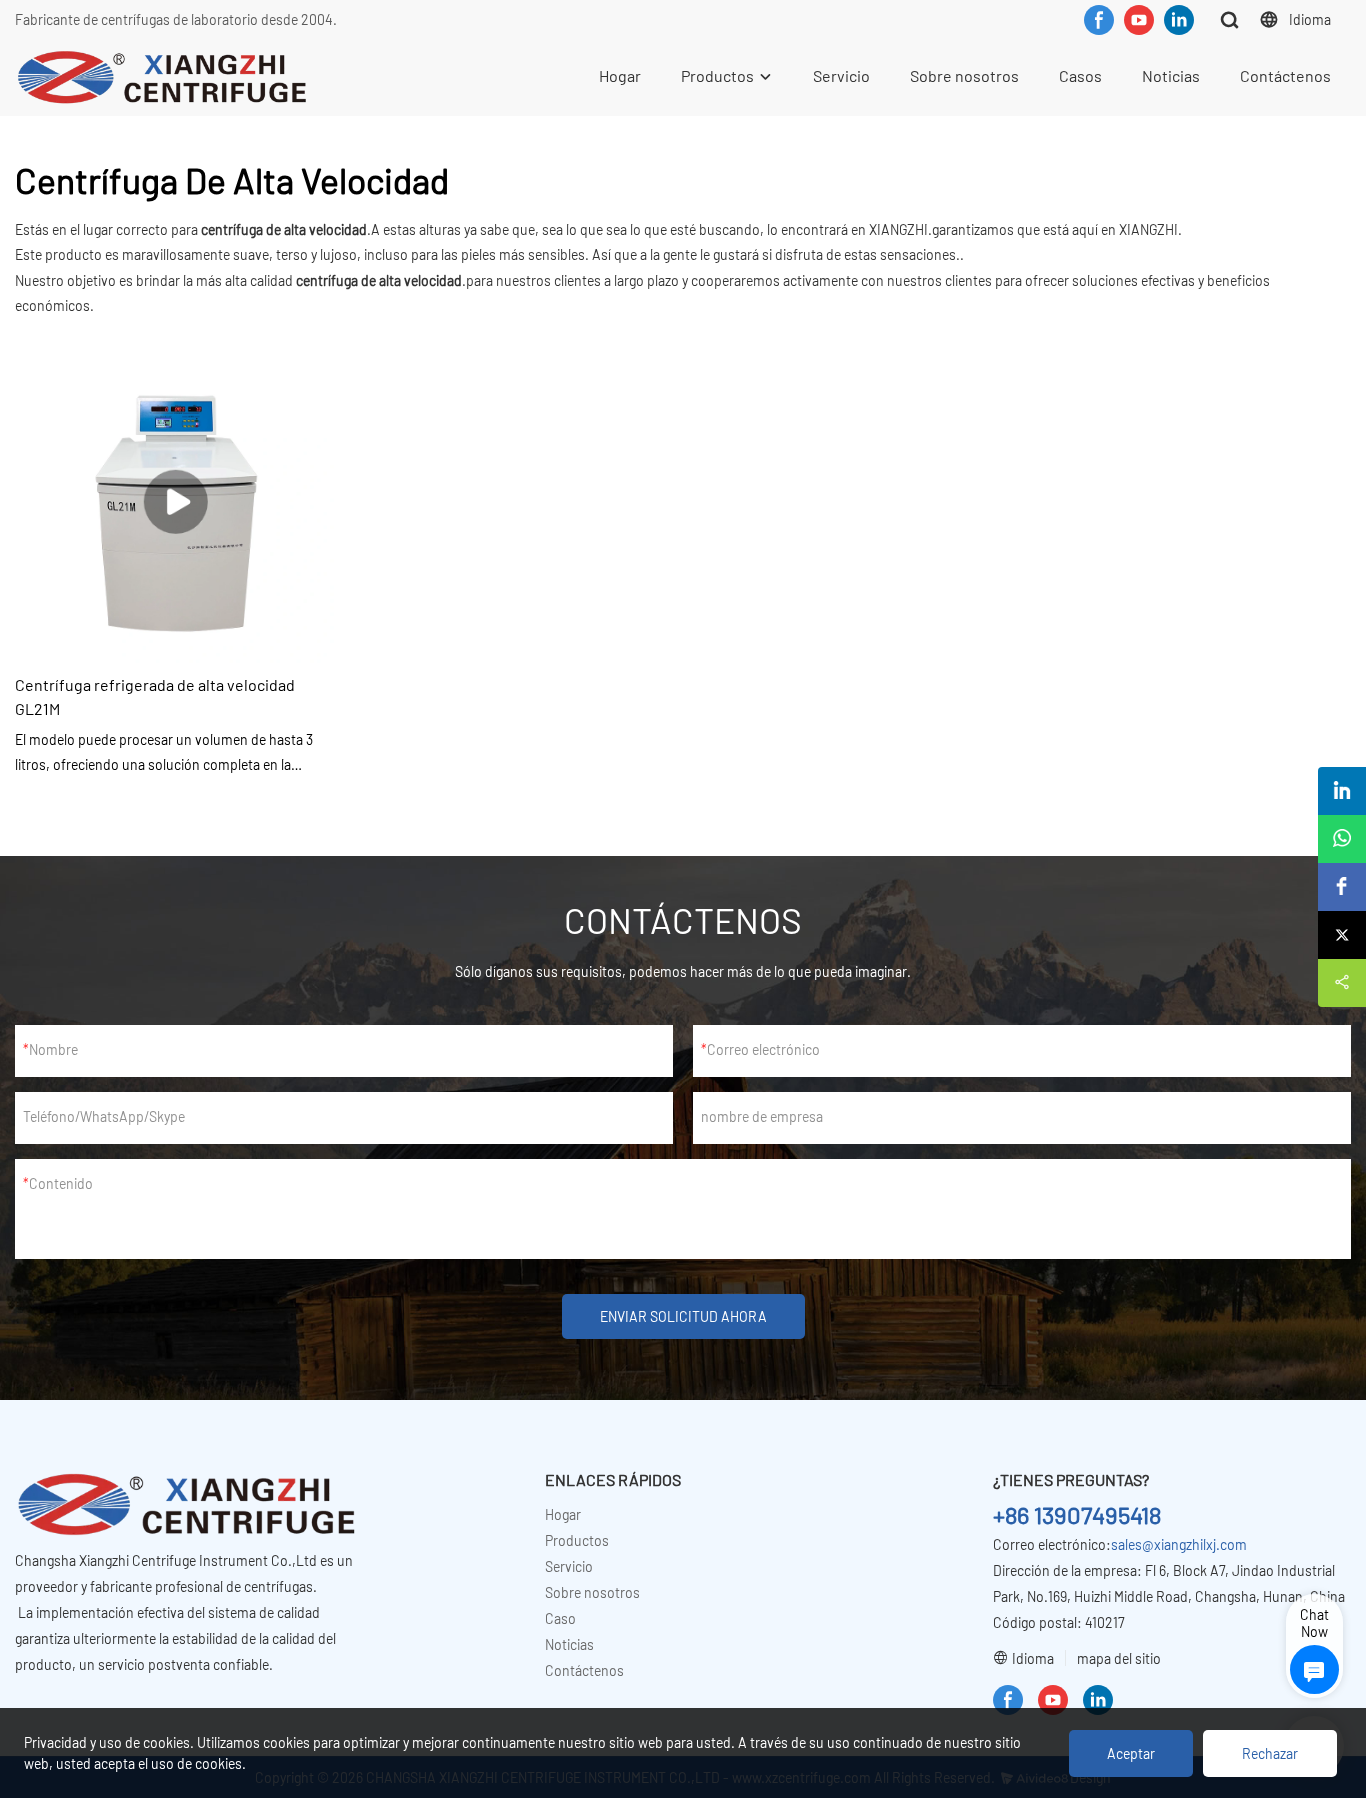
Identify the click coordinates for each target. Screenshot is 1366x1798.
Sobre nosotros (964, 75)
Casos (1080, 75)
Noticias (1171, 75)
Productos (717, 75)
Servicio (841, 75)
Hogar (620, 75)
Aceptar (1131, 1753)
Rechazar (1270, 1753)
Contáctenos (1285, 75)
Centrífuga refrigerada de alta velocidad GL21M (155, 696)
